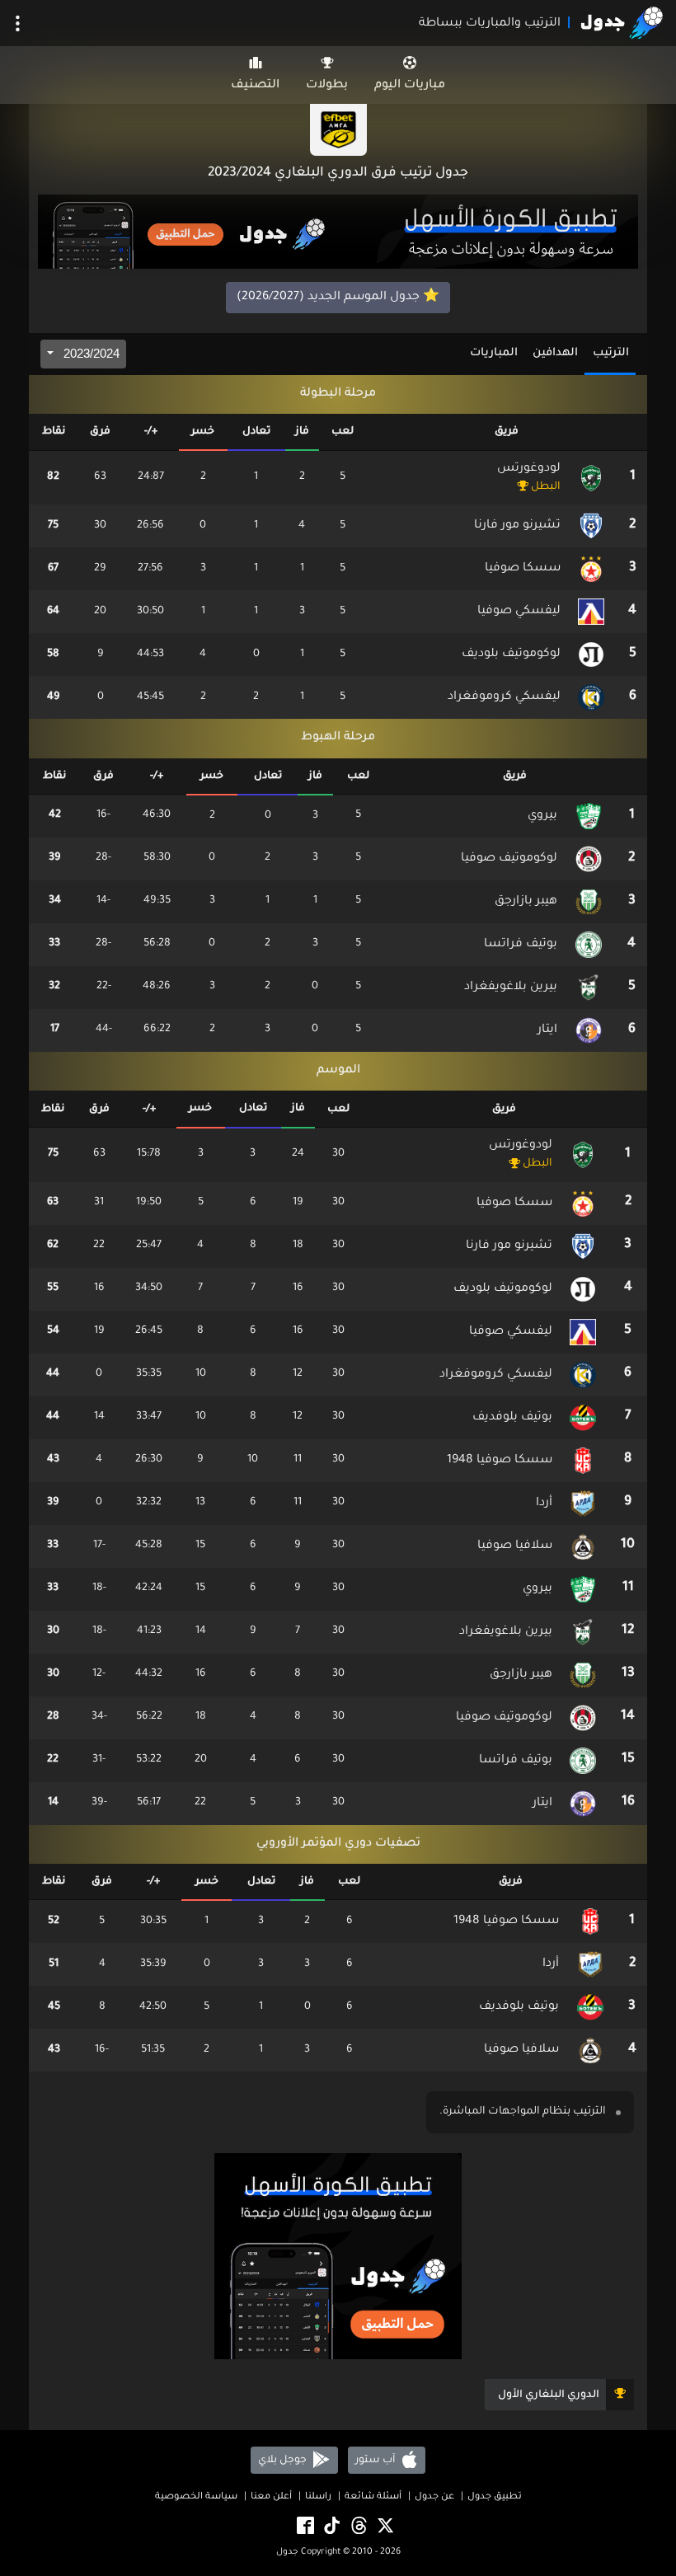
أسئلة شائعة (373, 2497)
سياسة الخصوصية (196, 2497)
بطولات (327, 86)
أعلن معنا (271, 2497)
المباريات (494, 353)
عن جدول (434, 2497)
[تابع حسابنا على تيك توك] (331, 2527)
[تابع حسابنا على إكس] (384, 2527)
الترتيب (611, 353)
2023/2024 (90, 353)
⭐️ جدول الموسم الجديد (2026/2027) (338, 298)
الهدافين (555, 353)
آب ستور (376, 2461)
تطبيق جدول (495, 2497)
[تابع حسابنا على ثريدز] (358, 2527)
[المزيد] (18, 23)
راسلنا (318, 2497)
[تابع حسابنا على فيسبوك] (304, 2527)
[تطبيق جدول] (338, 233)
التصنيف (255, 86)
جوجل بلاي (284, 2461)
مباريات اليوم (410, 86)
